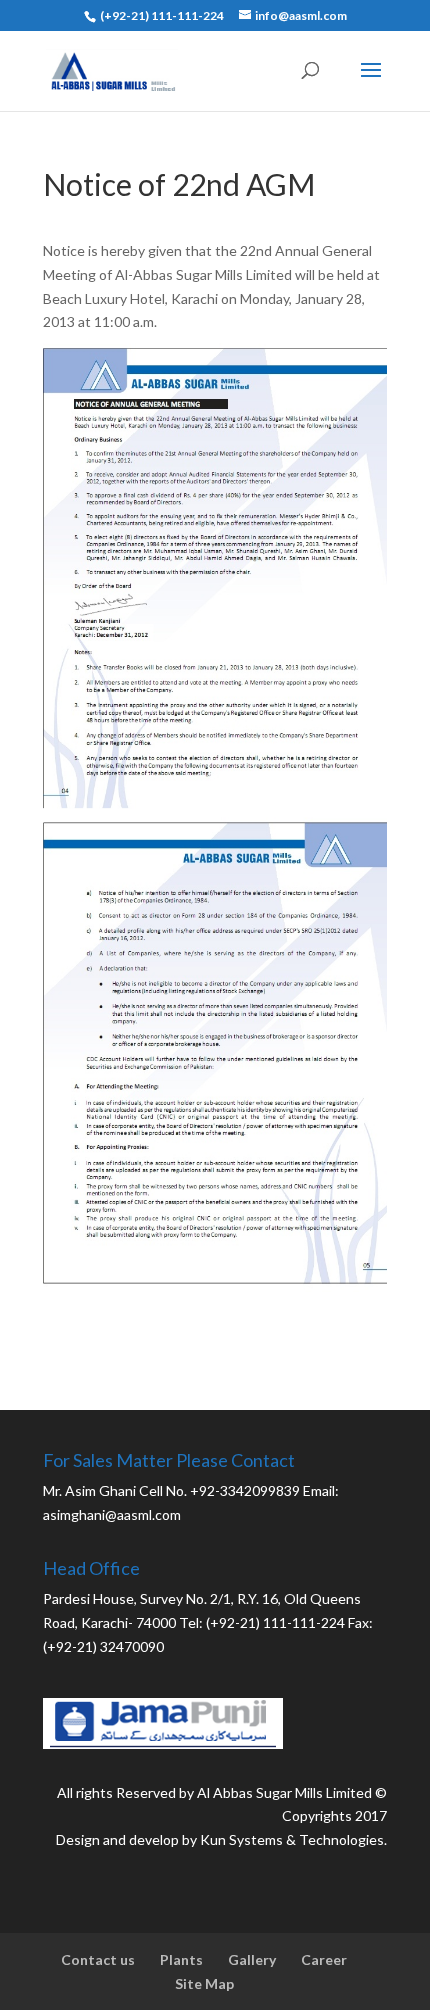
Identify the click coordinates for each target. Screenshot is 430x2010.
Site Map (204, 1983)
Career (324, 1959)
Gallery (252, 1959)
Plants (181, 1959)
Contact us (98, 1959)
